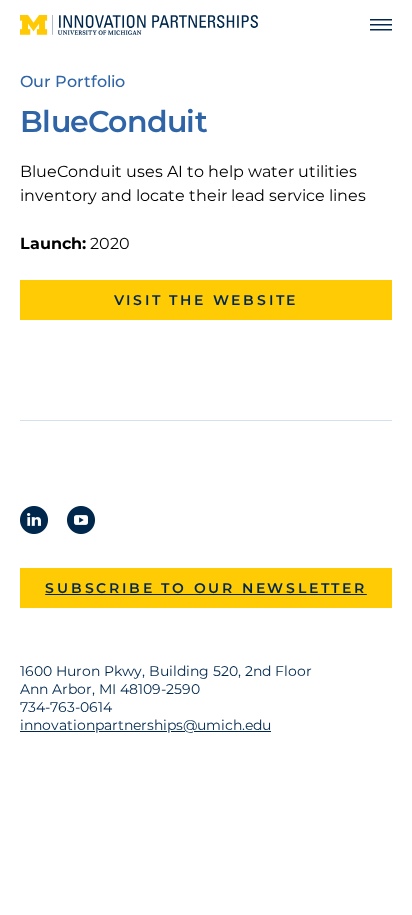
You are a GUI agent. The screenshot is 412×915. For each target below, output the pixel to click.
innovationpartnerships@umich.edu (145, 725)
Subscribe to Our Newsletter (206, 588)
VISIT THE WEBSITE (206, 300)
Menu (372, 25)
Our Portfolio (72, 81)
